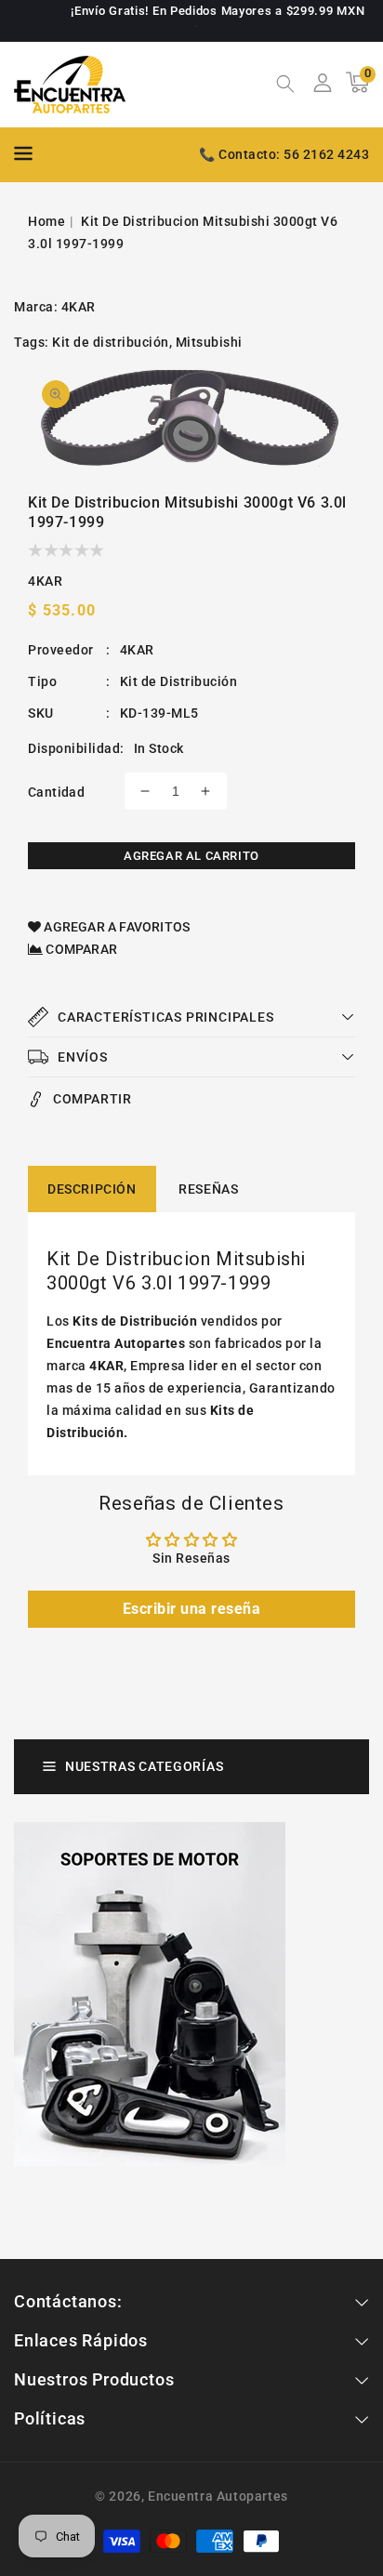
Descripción (92, 1189)
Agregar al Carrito (191, 856)
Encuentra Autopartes (218, 2496)
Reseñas (208, 1189)
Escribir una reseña (192, 1609)
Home (46, 221)
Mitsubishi (209, 342)
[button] (285, 86)
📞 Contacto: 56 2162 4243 (284, 154)
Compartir (92, 1099)
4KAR (79, 307)
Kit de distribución (111, 342)
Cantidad (56, 792)
